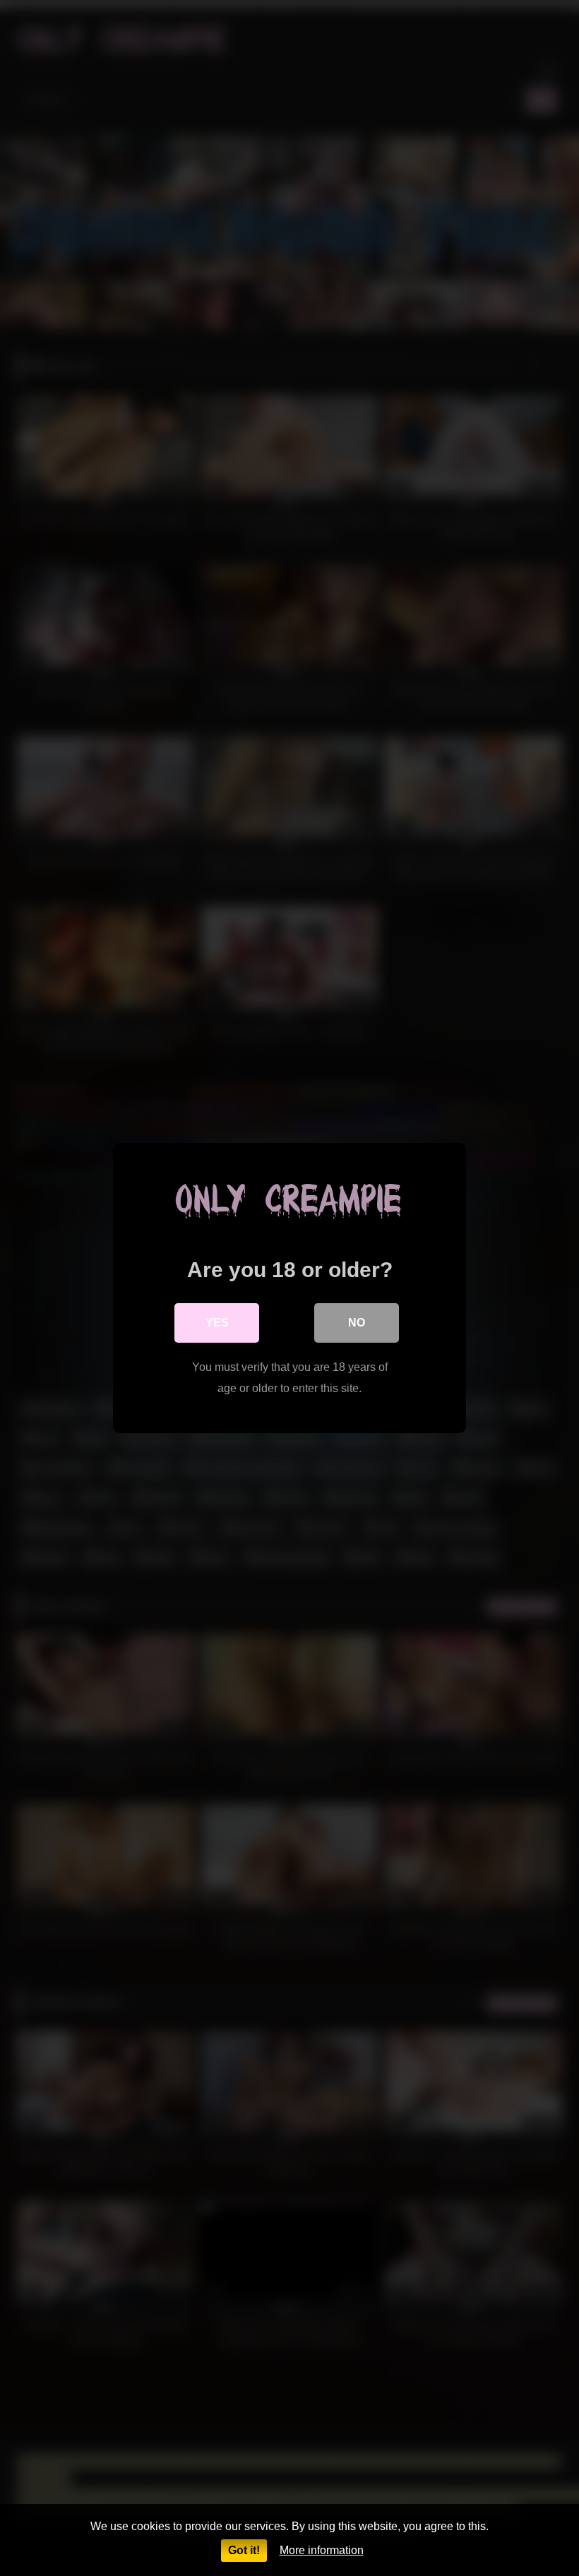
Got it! (244, 2550)
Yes (217, 1323)
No (357, 1323)
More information (322, 2550)
